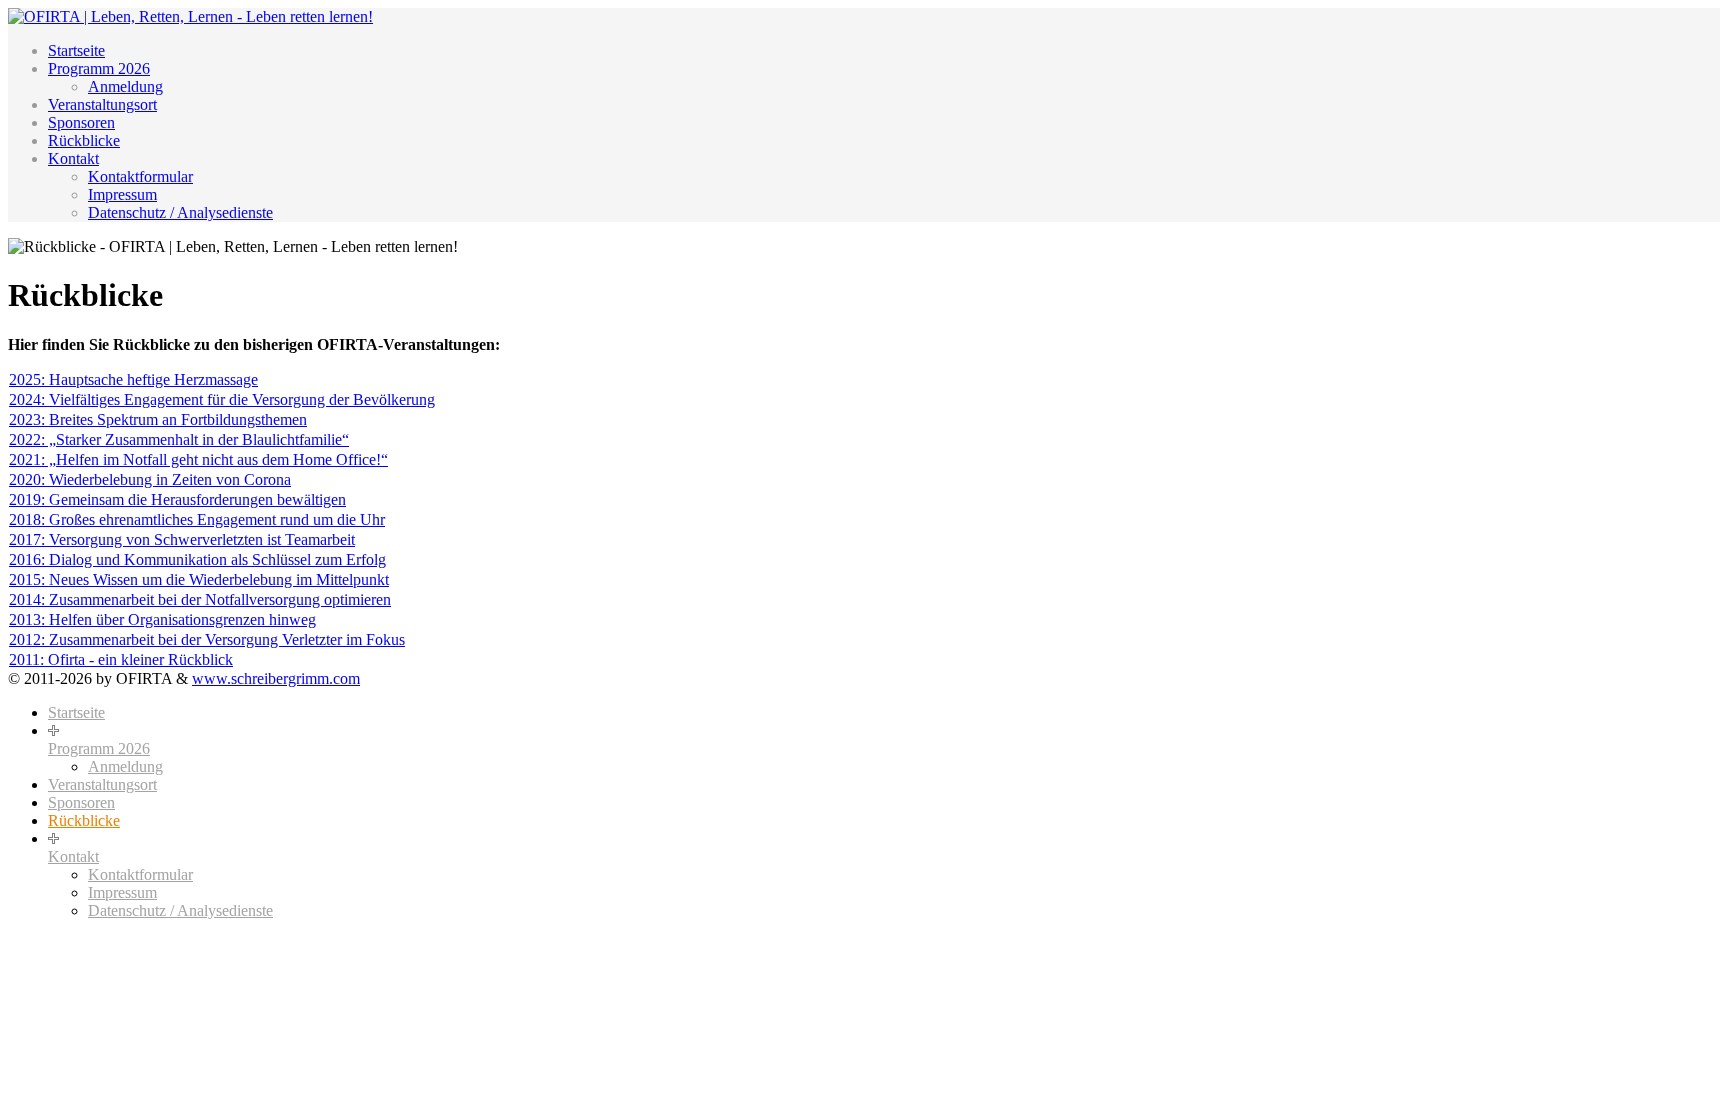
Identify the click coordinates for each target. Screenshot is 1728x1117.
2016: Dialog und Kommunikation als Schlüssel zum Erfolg (197, 559)
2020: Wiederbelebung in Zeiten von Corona (150, 479)
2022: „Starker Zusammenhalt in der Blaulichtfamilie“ (179, 439)
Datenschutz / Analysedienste (180, 212)
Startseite (76, 50)
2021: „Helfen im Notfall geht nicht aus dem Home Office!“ (198, 459)
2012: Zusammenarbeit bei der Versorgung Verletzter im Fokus (207, 639)
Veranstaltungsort (102, 104)
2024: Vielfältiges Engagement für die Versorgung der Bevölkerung (222, 399)
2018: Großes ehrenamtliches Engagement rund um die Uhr (197, 519)
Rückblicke (84, 140)
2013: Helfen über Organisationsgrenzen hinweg (162, 619)
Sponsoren (81, 122)
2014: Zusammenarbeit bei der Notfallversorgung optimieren (200, 599)
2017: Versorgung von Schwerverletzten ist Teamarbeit (182, 539)
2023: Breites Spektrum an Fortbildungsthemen (158, 419)
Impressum (122, 194)
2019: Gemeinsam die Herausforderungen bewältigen (177, 499)
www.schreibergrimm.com (276, 678)
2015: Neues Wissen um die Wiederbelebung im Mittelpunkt (199, 579)
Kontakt (73, 158)
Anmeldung (125, 86)
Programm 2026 (99, 68)
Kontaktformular (140, 176)
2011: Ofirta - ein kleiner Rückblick (121, 659)
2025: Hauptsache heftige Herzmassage (133, 379)
